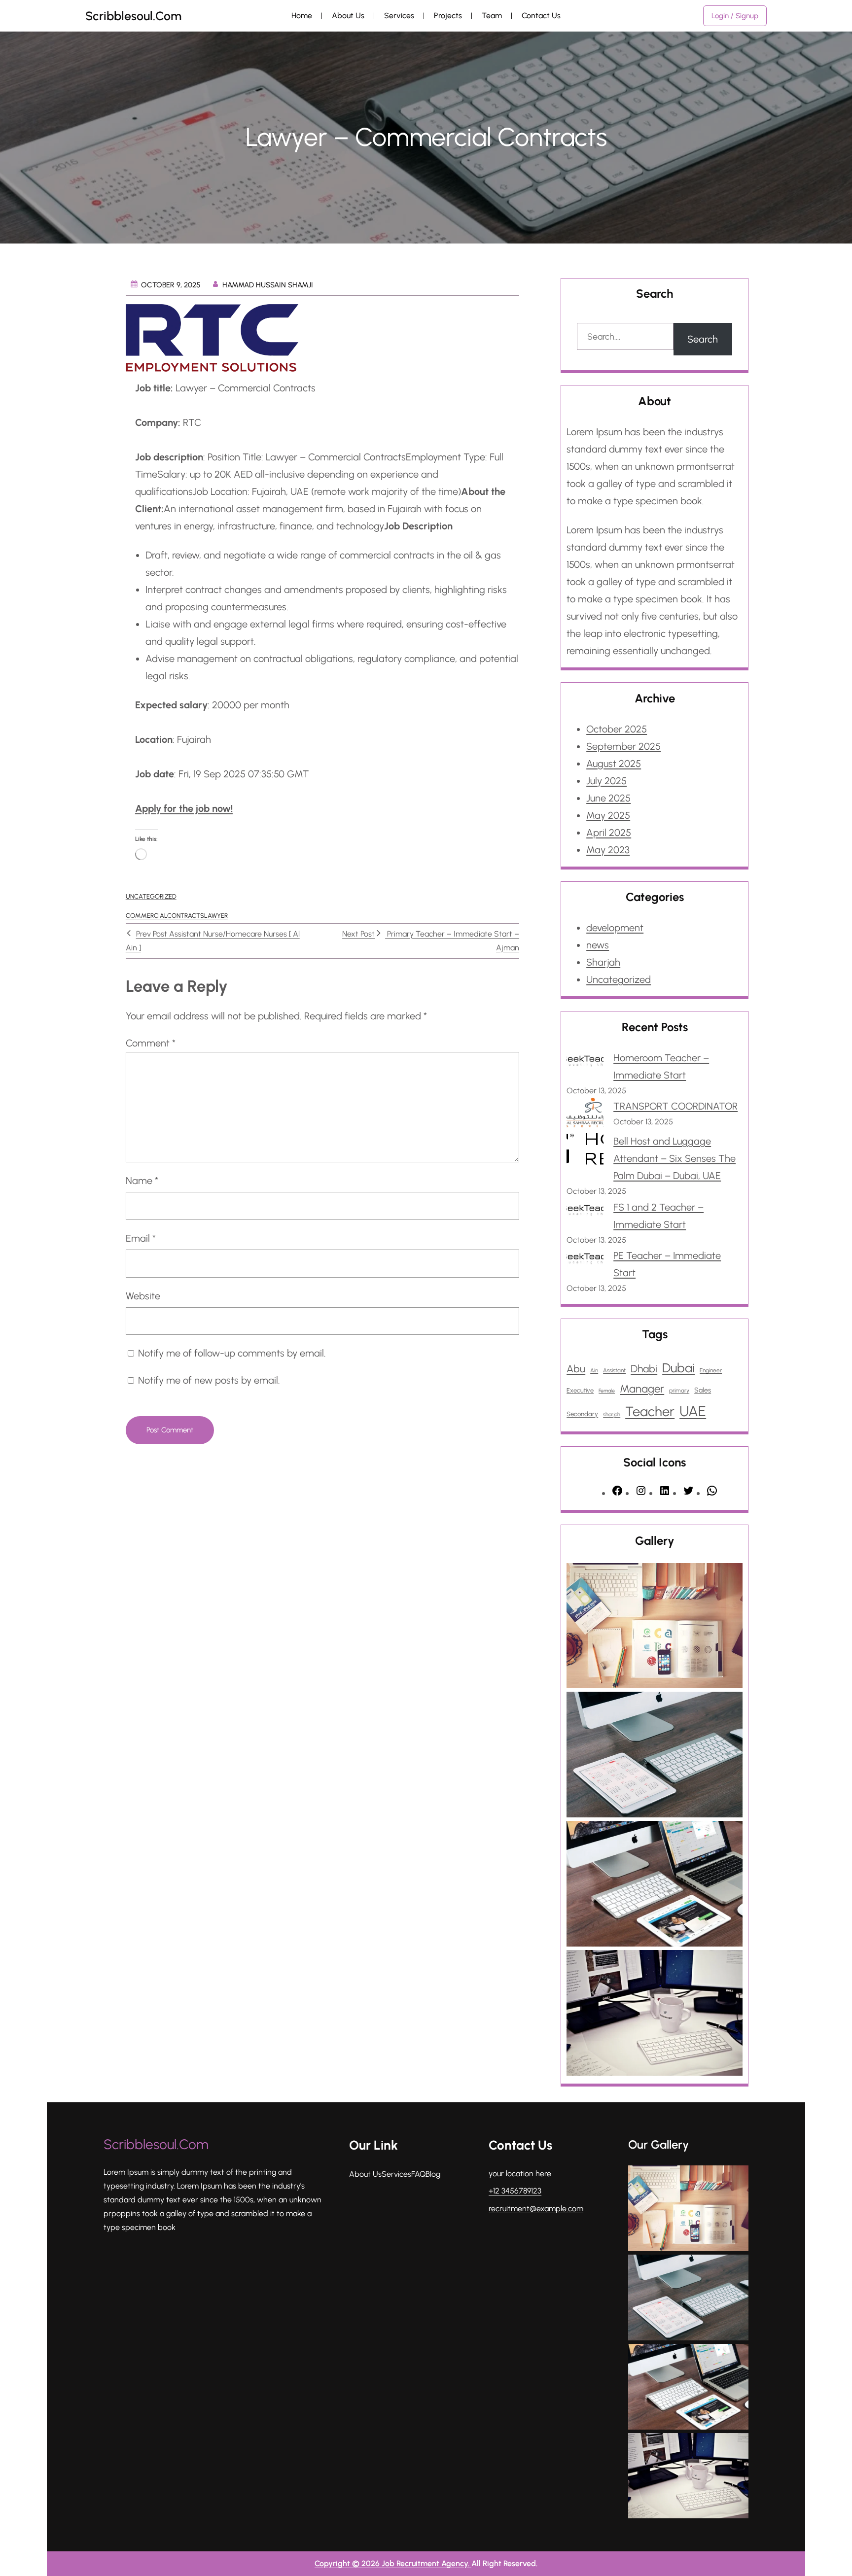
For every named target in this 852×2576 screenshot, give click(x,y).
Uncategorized (151, 896)
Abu (576, 1369)
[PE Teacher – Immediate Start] (585, 1261)
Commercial (146, 916)
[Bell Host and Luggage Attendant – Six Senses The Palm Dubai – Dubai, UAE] (585, 1152)
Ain (594, 1370)
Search (703, 339)
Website (143, 1296)
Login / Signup (735, 16)
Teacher (650, 1411)
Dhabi (644, 1369)
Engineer (711, 1370)
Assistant (614, 1370)
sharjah (612, 1414)
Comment (151, 1043)
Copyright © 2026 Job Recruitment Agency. (393, 2563)
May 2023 (608, 850)
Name (142, 1181)
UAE (693, 1411)
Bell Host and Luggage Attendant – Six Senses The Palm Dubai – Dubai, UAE (674, 1158)
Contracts (186, 916)
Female (607, 1391)
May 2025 (608, 815)
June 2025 (608, 798)
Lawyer (216, 916)
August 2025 (614, 764)
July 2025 (606, 781)
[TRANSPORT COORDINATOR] (585, 1115)
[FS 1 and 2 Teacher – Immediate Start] (585, 1212)
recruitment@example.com (536, 2209)
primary (679, 1391)
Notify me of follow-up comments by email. (232, 1353)
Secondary (582, 1414)
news (598, 945)
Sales (703, 1390)
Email (141, 1238)
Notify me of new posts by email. (209, 1380)
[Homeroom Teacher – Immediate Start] (585, 1063)
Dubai (678, 1368)
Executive (580, 1390)
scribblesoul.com (133, 16)
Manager (642, 1389)
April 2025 (609, 833)
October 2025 (617, 729)
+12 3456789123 (515, 2191)
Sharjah (603, 962)
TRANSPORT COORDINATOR (675, 1106)
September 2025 (623, 746)
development (615, 928)
